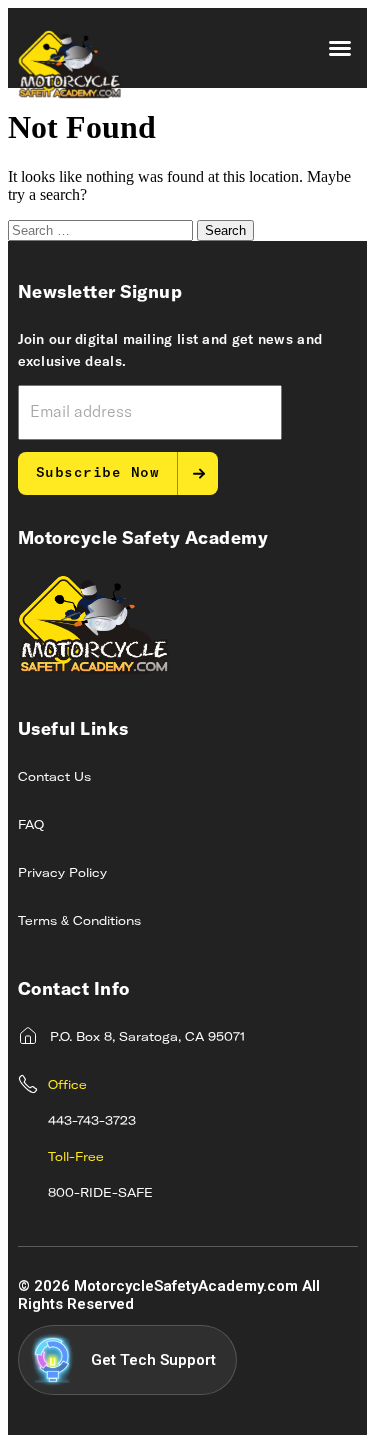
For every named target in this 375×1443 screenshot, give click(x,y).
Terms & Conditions (79, 922)
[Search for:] (102, 229)
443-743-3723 (92, 1122)
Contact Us (54, 778)
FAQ (31, 826)
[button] (340, 48)
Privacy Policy (62, 874)
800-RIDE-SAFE (100, 1194)
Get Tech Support (153, 1360)
